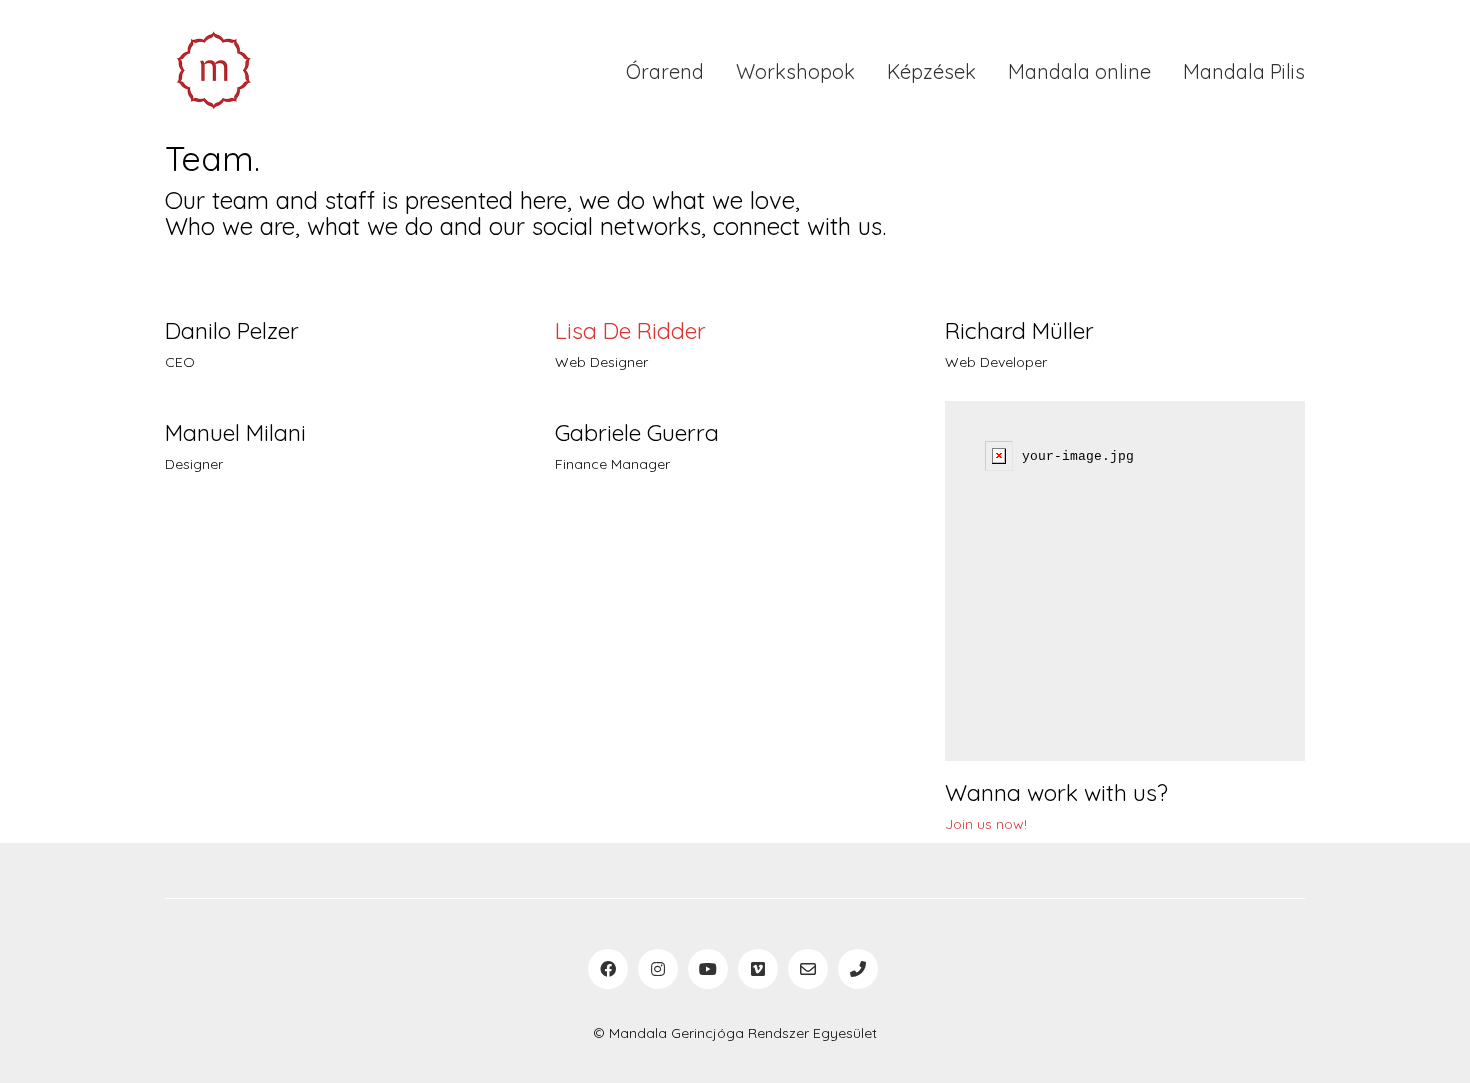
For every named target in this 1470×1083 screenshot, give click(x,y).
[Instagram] (658, 969)
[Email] (808, 969)
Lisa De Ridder (630, 330)
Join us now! (986, 824)
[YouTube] (708, 969)
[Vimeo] (758, 969)
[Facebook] (608, 969)
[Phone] (858, 969)
